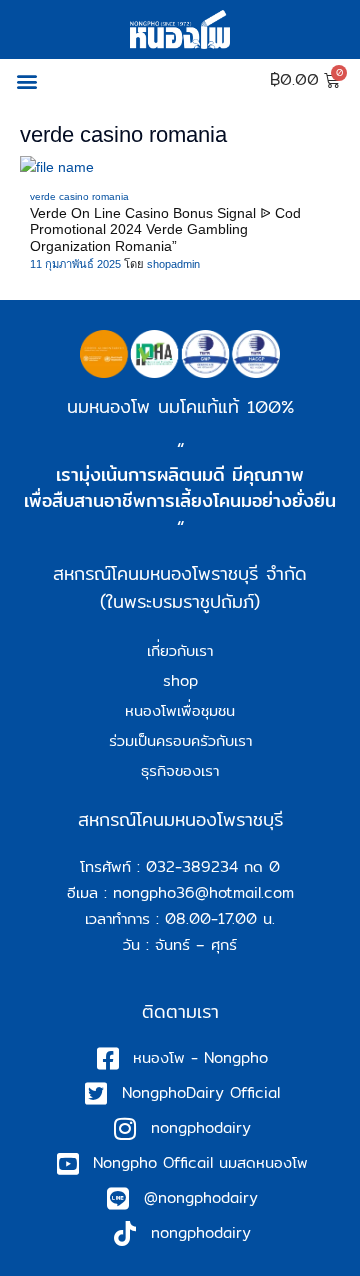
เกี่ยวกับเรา (180, 650)
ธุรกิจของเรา (180, 770)
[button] (26, 80)
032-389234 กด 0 (213, 866)
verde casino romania (79, 196)
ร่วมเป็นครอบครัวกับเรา (180, 740)
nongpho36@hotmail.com (203, 892)
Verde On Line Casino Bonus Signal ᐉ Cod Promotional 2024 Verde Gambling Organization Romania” (165, 230)
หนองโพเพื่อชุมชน (180, 710)
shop (180, 680)
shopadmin (173, 264)
